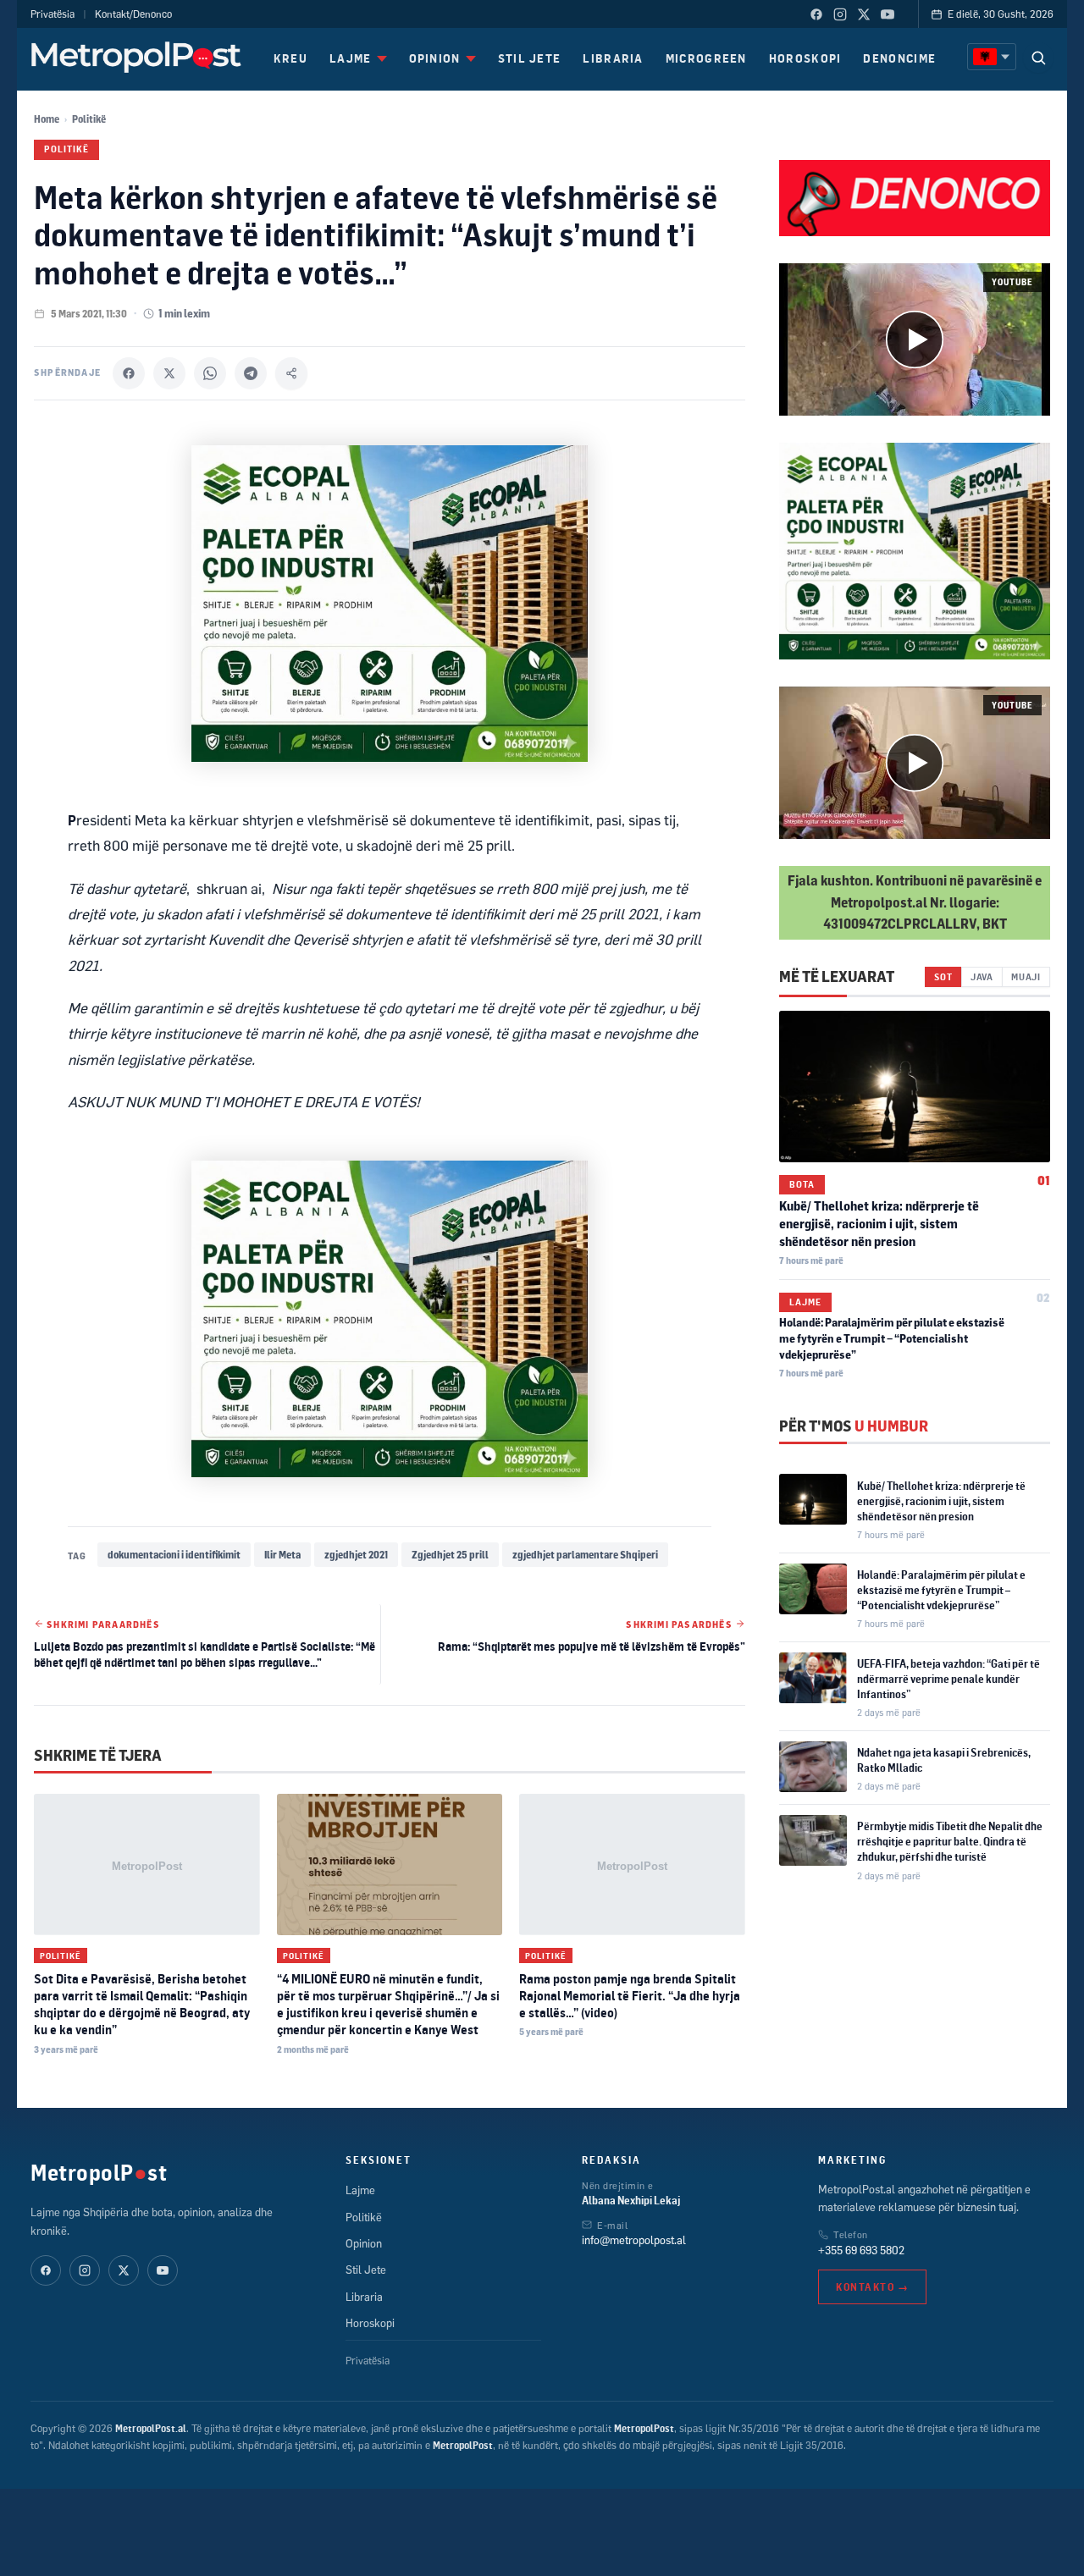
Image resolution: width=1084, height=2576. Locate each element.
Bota (802, 1184)
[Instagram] (840, 14)
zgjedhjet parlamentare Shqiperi (585, 1555)
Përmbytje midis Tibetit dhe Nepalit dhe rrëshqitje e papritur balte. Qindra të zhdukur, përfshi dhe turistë (950, 1841)
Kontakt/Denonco (133, 14)
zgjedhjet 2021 (356, 1555)
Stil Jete (366, 2270)
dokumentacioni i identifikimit (174, 1555)
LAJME (351, 58)
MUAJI (1026, 976)
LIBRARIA (613, 58)
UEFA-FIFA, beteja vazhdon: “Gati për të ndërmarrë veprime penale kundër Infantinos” (948, 1679)
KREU (290, 58)
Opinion (364, 2243)
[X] (169, 373)
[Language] (992, 57)
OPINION (435, 58)
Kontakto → (872, 2287)
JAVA (982, 976)
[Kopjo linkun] (291, 373)
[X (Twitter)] (864, 14)
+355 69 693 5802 (861, 2250)
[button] (915, 339)
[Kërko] (1038, 58)
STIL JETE (530, 58)
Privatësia (53, 14)
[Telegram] (251, 373)
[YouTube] (888, 14)
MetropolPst (99, 2172)
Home (47, 119)
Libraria (364, 2297)
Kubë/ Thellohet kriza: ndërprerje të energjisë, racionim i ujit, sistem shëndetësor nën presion (879, 1224)
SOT (943, 976)
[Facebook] (816, 14)
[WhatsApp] (210, 373)
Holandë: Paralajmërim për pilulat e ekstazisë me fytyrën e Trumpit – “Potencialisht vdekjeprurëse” (892, 1338)
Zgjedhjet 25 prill (450, 1555)
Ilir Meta (282, 1555)
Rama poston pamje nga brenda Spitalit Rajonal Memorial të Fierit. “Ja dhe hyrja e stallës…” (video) (630, 1996)
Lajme (805, 1302)
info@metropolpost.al (634, 2240)
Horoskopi (370, 2323)
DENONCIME (899, 58)
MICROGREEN (706, 58)
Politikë (89, 119)
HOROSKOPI (805, 58)
